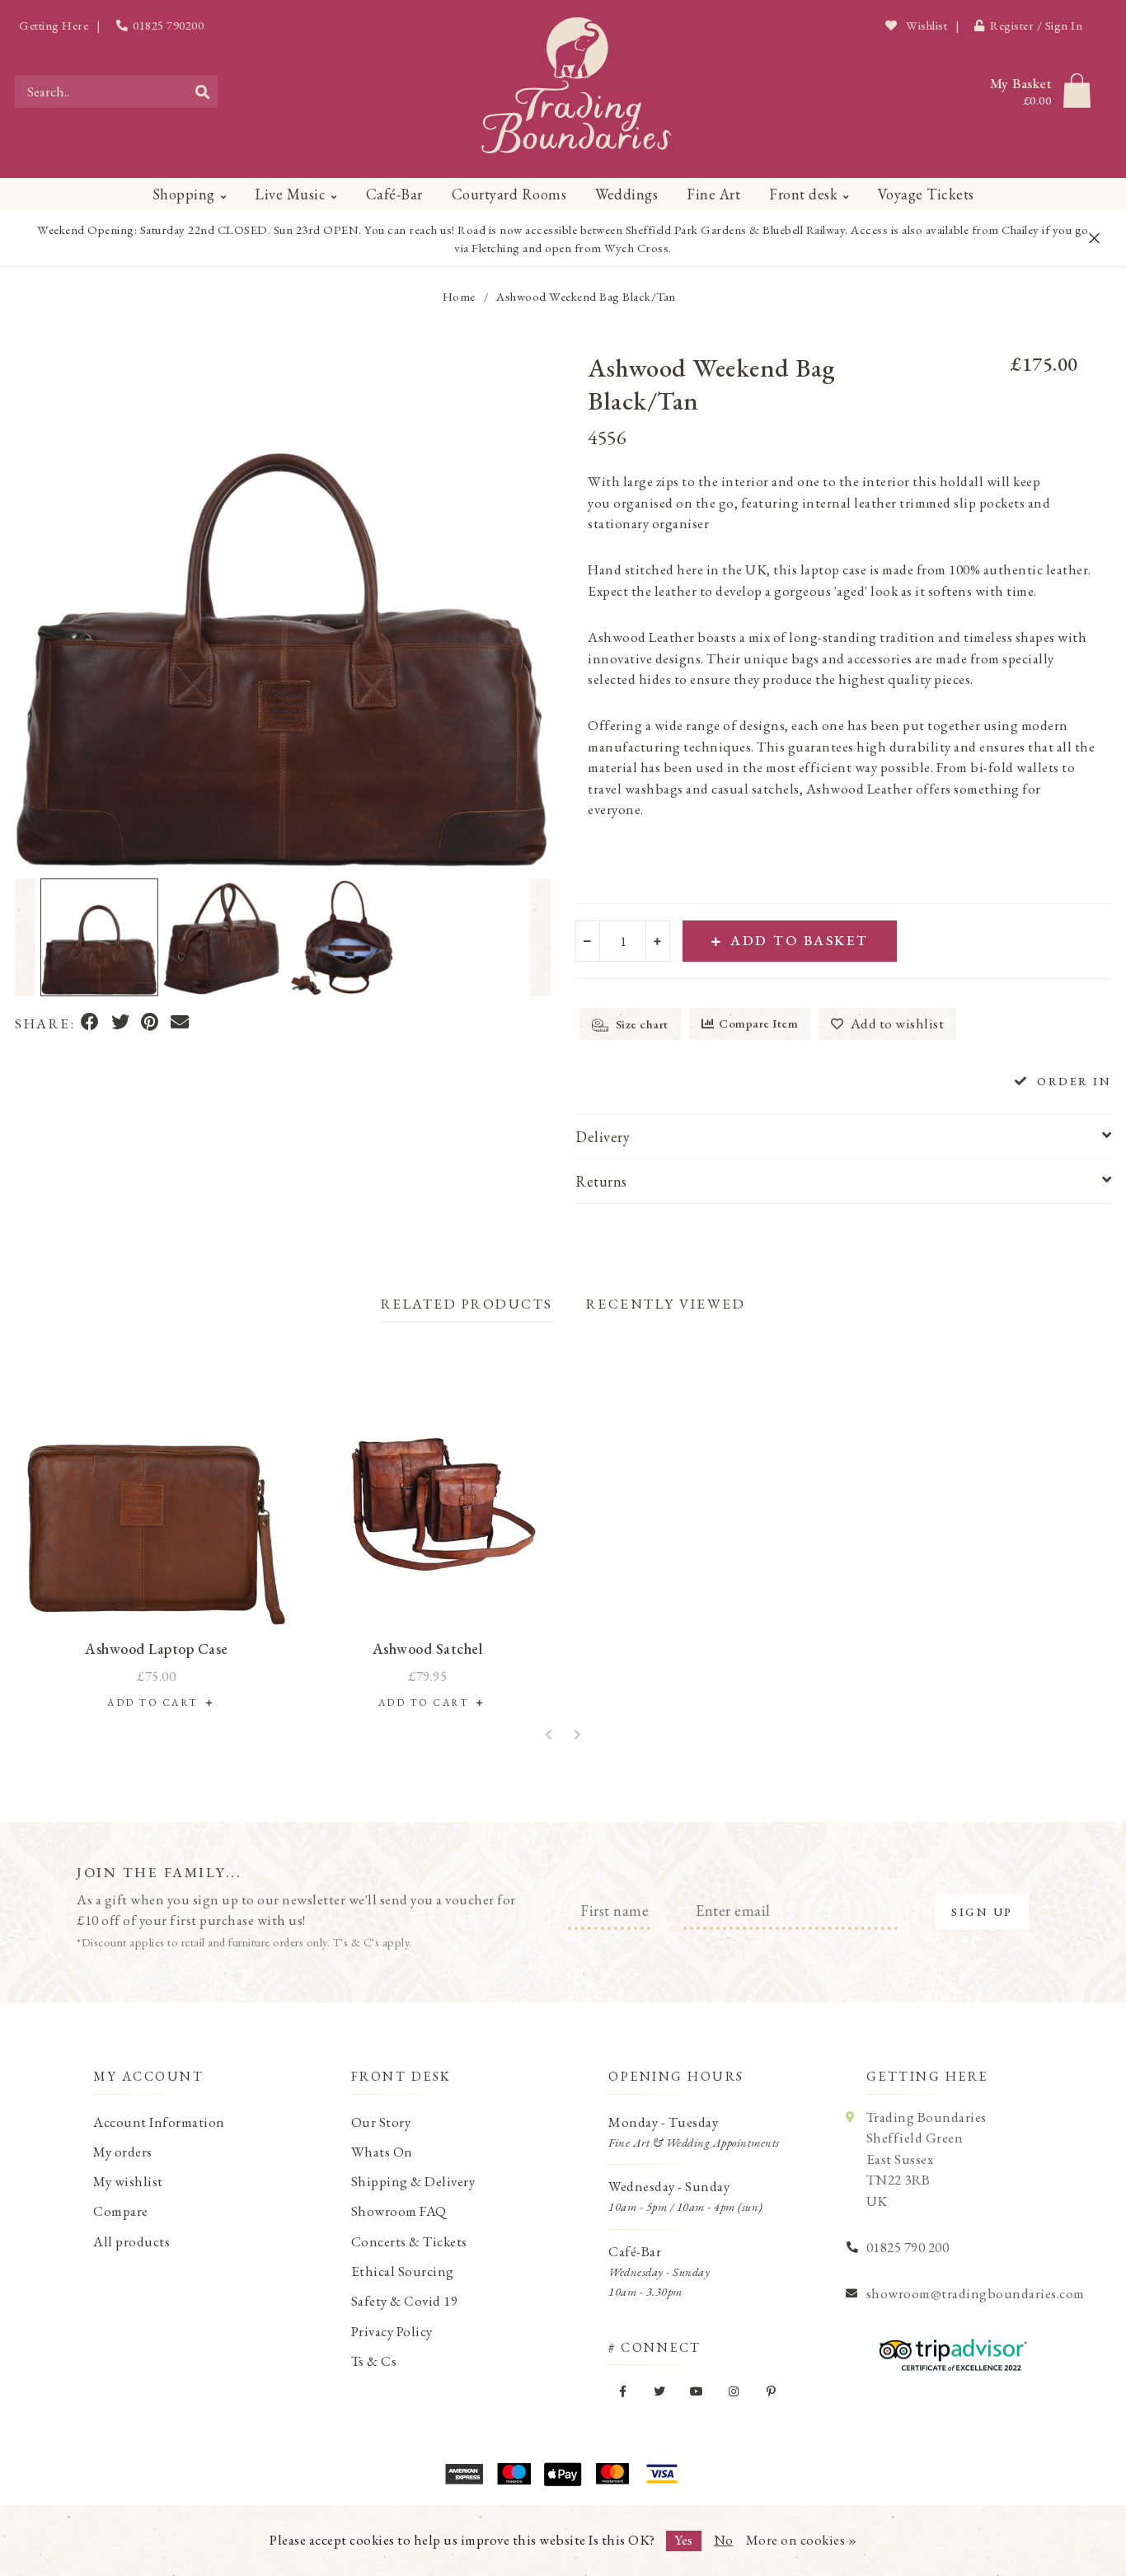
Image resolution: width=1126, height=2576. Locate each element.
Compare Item (758, 1023)
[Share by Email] (180, 1023)
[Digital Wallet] (563, 2474)
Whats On (382, 2152)
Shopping (184, 194)
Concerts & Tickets (409, 2241)
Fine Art (713, 194)
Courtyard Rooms (509, 194)
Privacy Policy (392, 2331)
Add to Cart (157, 1703)
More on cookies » (802, 2540)
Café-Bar (394, 194)
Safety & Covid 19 (405, 2301)
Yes (684, 2540)
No (724, 2540)
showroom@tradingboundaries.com (976, 2293)
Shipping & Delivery (413, 2181)
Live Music (290, 194)
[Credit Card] (514, 2474)
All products (131, 2241)
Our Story (381, 2122)
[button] (25, 938)
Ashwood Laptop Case (157, 1649)
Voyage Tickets (926, 194)
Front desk (803, 194)
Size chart (640, 1024)
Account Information (159, 2122)
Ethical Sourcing (403, 2271)
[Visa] (662, 2474)
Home (459, 296)
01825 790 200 (908, 2247)
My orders (123, 2152)
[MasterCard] (612, 2474)
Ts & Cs (374, 2361)
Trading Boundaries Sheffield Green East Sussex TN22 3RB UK (927, 2159)
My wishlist (128, 2181)
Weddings (626, 194)
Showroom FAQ (399, 2211)
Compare (121, 2211)
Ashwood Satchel (428, 1649)
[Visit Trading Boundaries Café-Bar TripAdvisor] (949, 2349)
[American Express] (464, 2474)
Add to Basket (800, 940)
